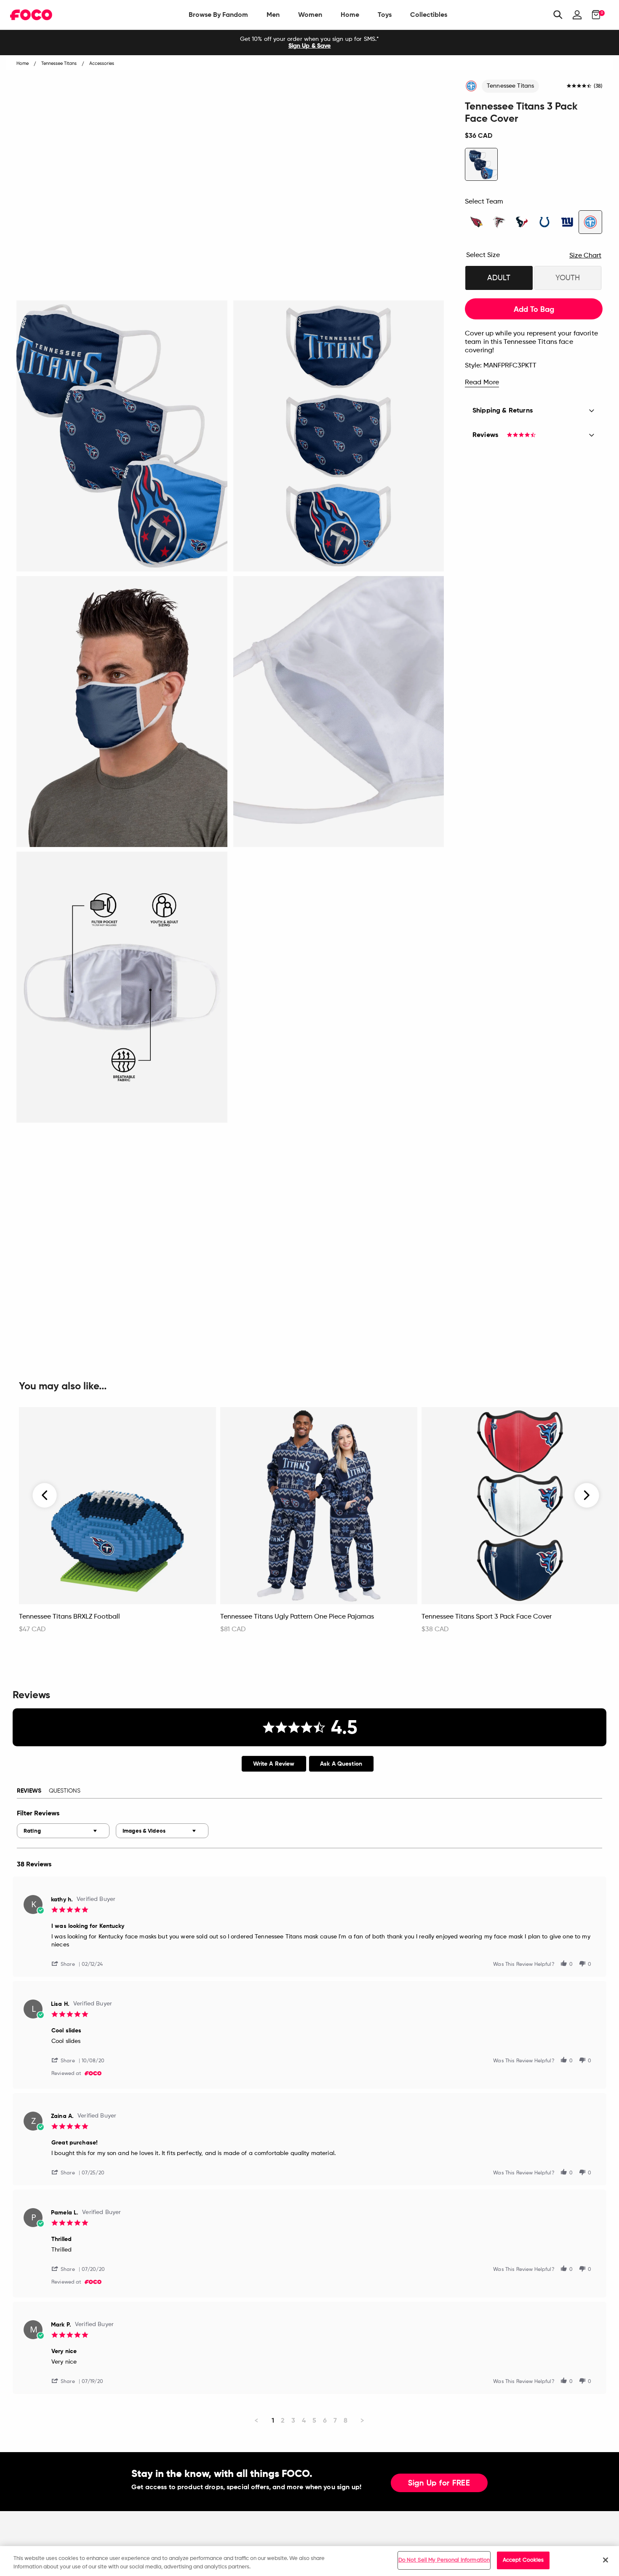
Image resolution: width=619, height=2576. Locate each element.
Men (273, 15)
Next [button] (587, 1495)
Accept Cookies (523, 2560)
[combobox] (63, 1831)
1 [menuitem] (273, 2420)
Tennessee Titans (510, 86)
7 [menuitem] (335, 2420)
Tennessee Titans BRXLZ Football (69, 1617)
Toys (385, 15)
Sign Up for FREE (439, 2483)
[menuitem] (218, 15)
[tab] (274, 1764)
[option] (309, 43)
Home (350, 15)
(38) (598, 86)
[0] (594, 15)
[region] (309, 2561)
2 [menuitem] (283, 2420)
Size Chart (585, 256)
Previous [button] (45, 1495)
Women (310, 15)
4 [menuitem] (304, 2420)
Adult (499, 278)
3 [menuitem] (293, 2420)
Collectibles (429, 15)
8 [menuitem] (346, 2420)
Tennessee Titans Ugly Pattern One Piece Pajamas (297, 1617)
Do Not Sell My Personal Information (444, 2560)
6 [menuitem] (325, 2420)
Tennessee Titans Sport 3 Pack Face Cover (487, 1617)
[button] (67, 1963)
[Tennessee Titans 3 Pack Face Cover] (481, 164)
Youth (568, 278)
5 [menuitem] (314, 2420)
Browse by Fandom (218, 15)
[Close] (606, 2560)
